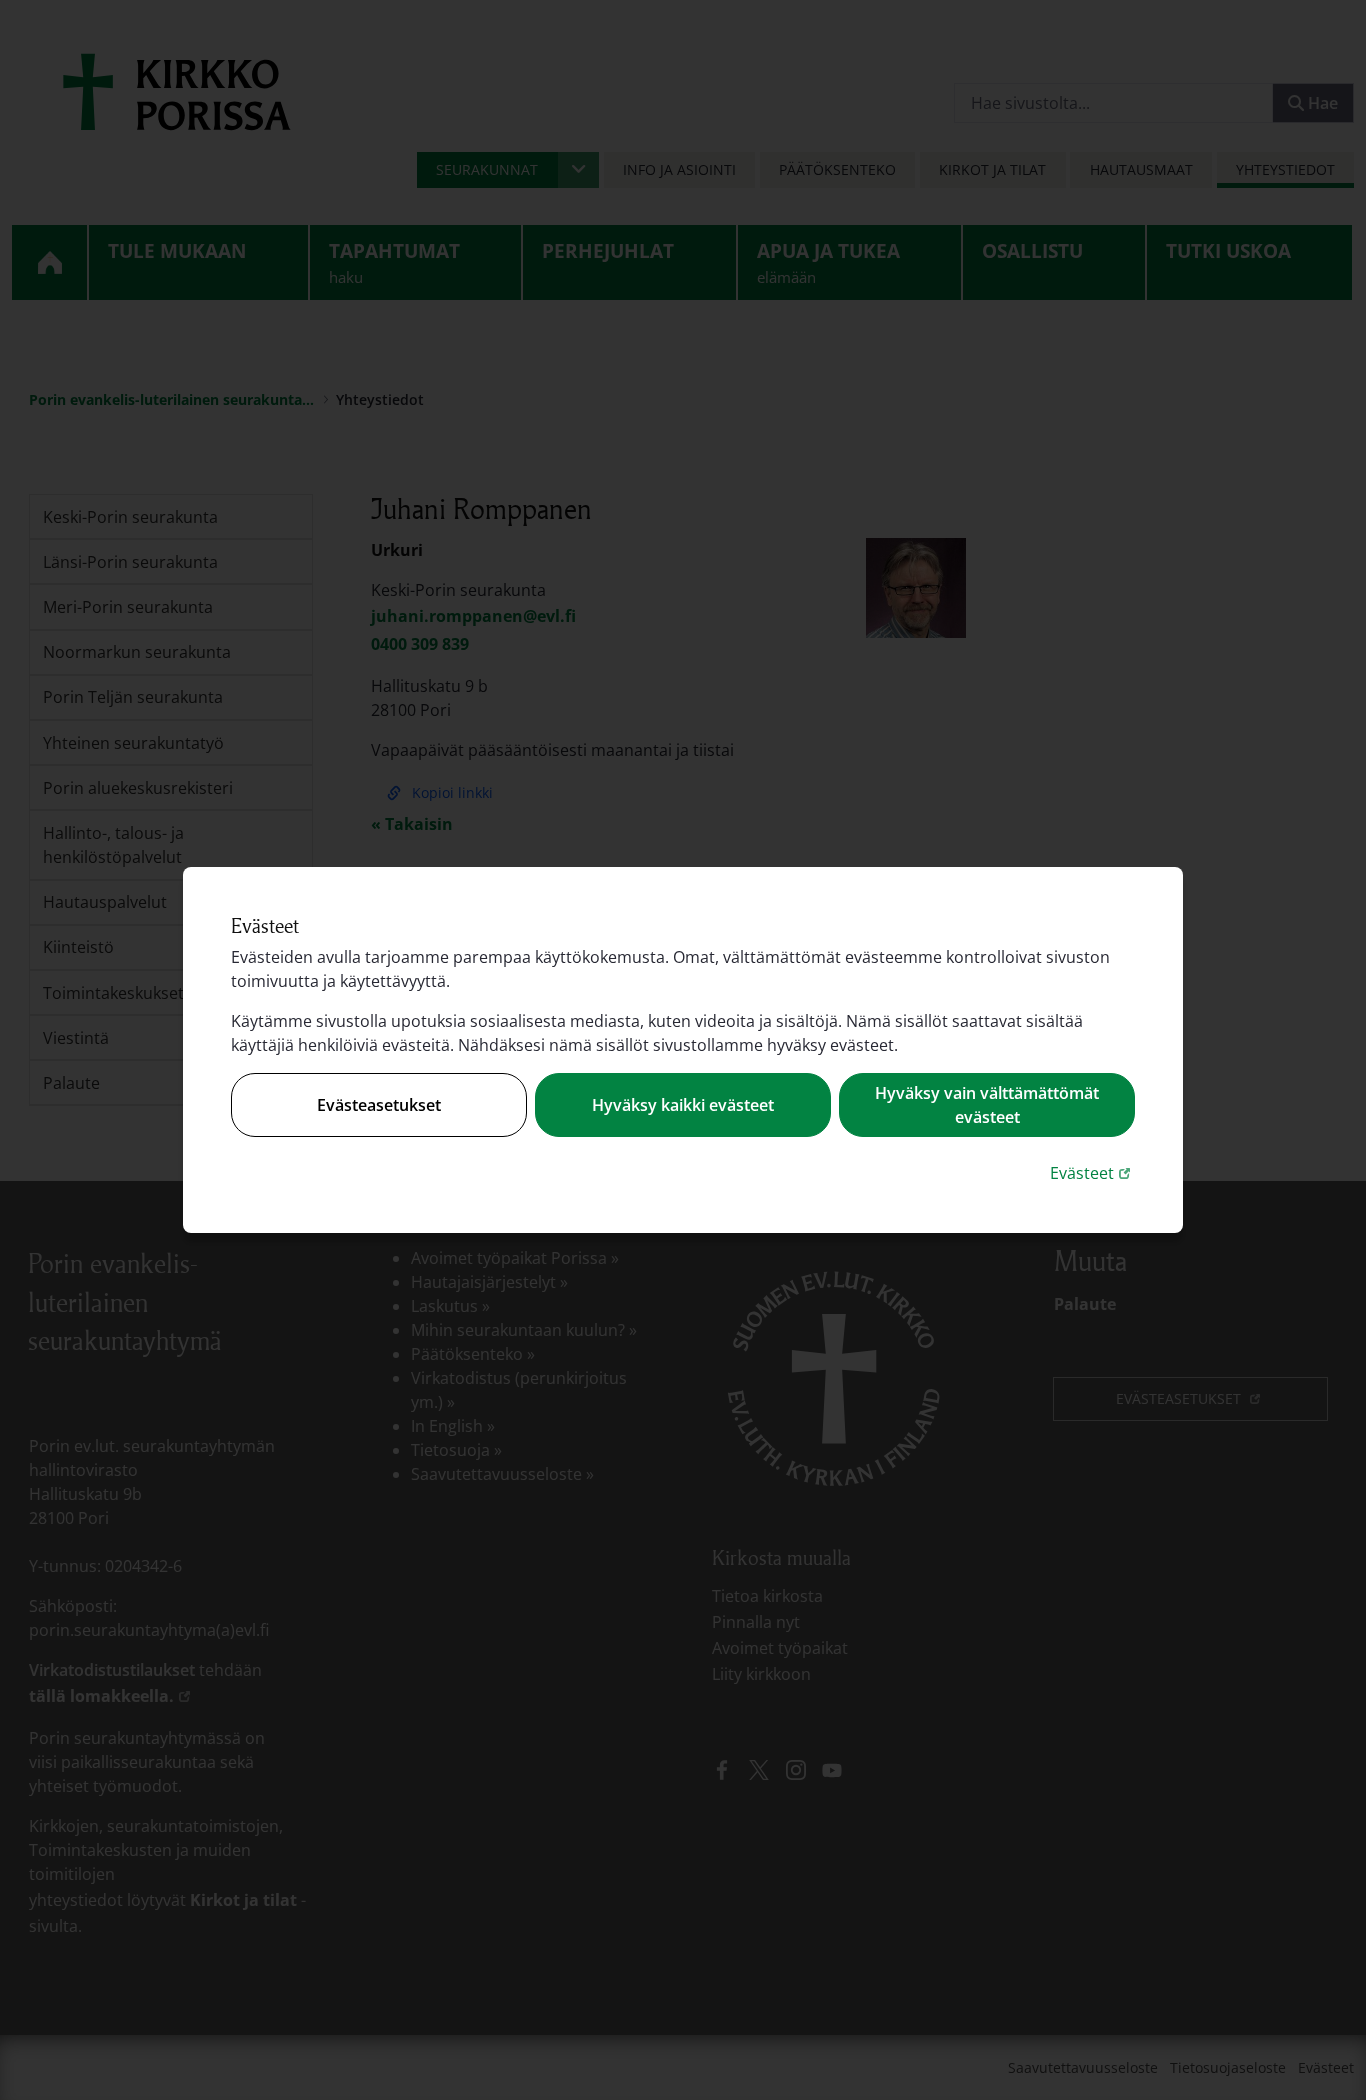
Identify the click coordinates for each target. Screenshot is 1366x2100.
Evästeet (1092, 1172)
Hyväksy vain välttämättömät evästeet (987, 1105)
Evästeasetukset (379, 1105)
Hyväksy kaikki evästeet (683, 1105)
